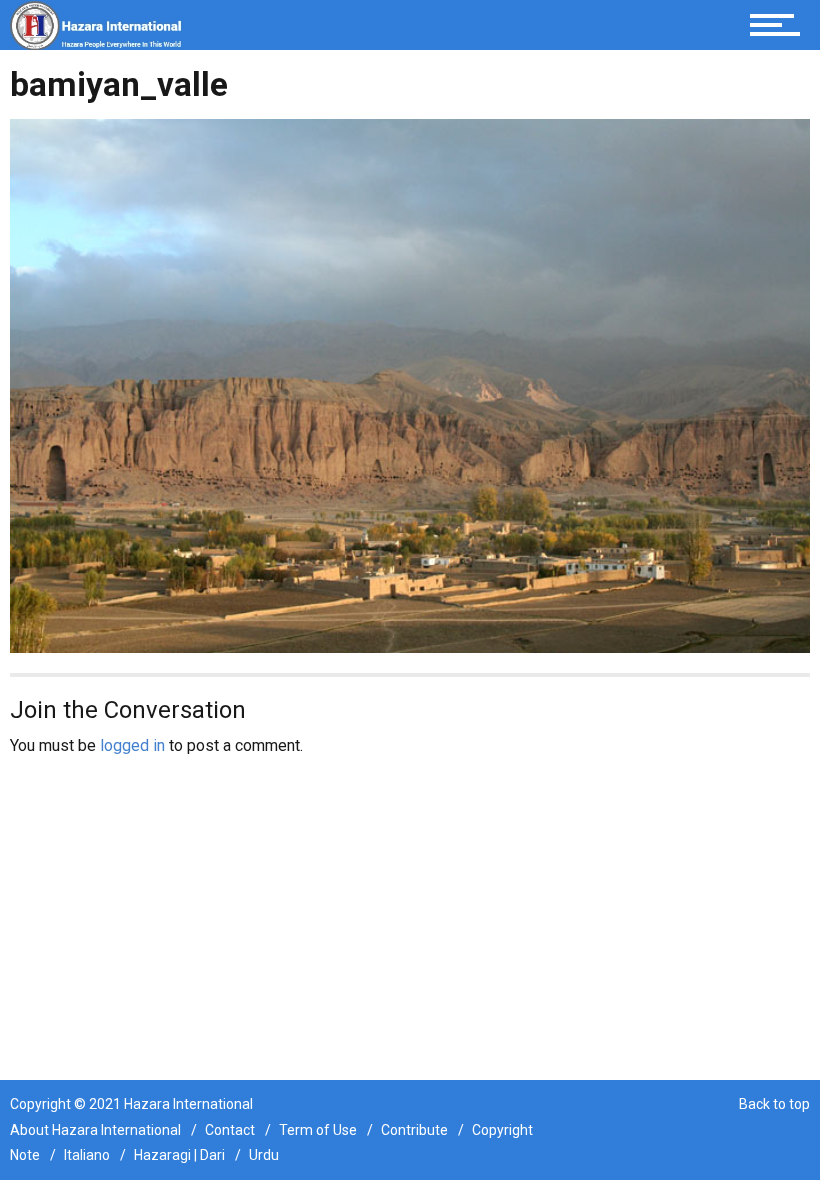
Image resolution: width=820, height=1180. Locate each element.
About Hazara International (95, 1130)
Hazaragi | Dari (179, 1155)
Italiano (87, 1155)
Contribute (414, 1130)
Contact (230, 1130)
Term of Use (318, 1130)
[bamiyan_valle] (410, 384)
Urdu (264, 1155)
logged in (132, 745)
